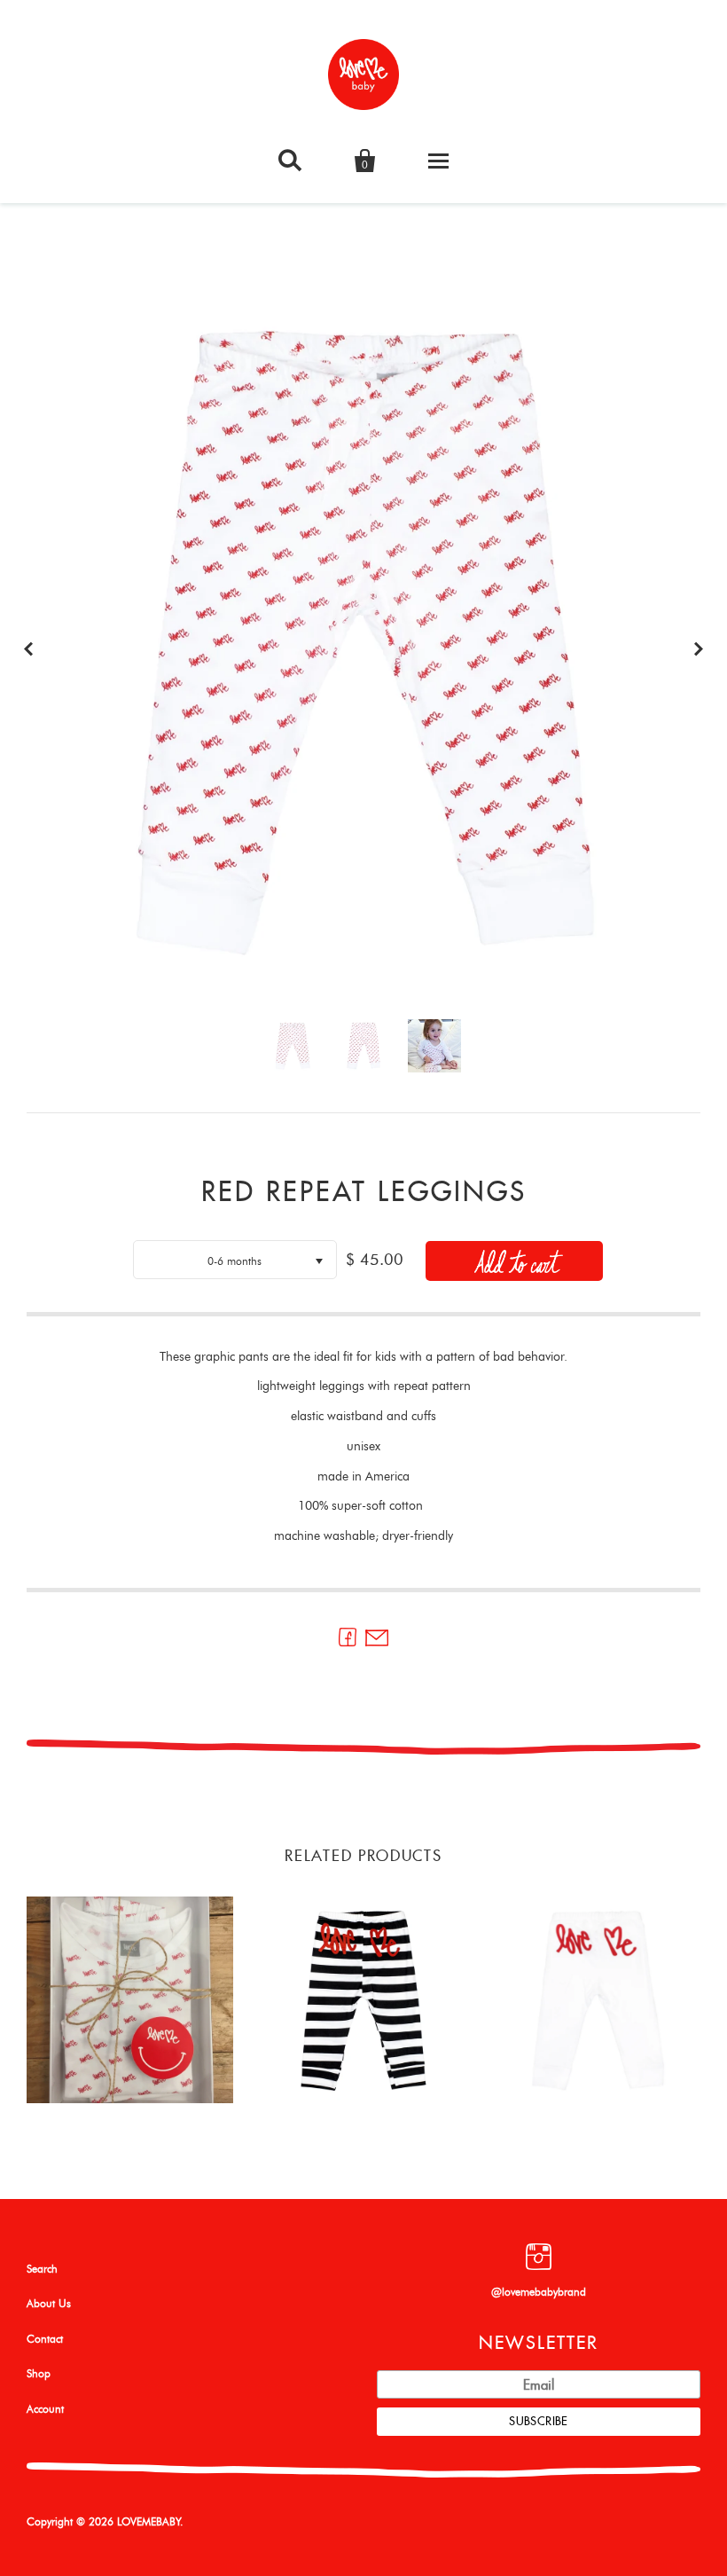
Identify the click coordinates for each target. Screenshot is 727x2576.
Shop (39, 2374)
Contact (45, 2339)
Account (45, 2409)
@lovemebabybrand (539, 2292)
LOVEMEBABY (149, 2522)
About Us (49, 2304)
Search (42, 2269)
